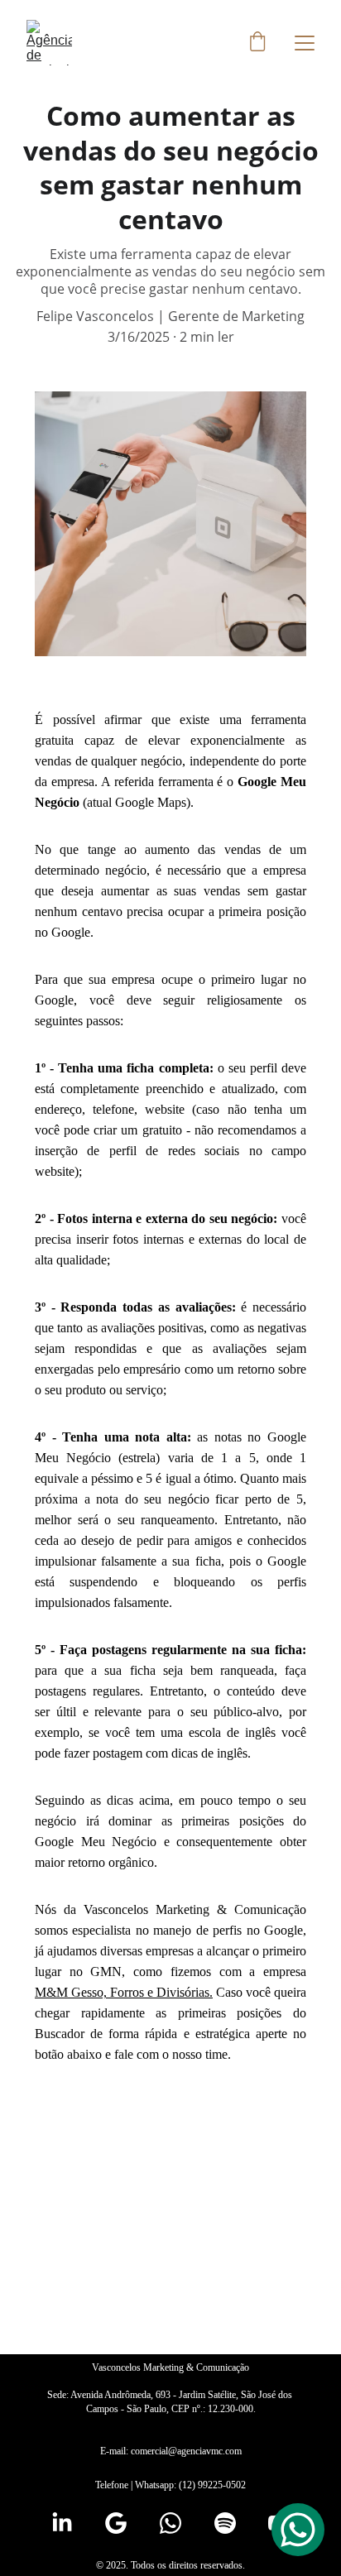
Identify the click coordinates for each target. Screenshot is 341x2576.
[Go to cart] (257, 43)
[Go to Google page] (116, 2523)
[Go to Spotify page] (225, 2523)
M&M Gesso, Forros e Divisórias (122, 1992)
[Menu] (305, 43)
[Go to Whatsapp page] (170, 2523)
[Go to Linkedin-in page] (62, 2523)
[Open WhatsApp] (298, 2530)
